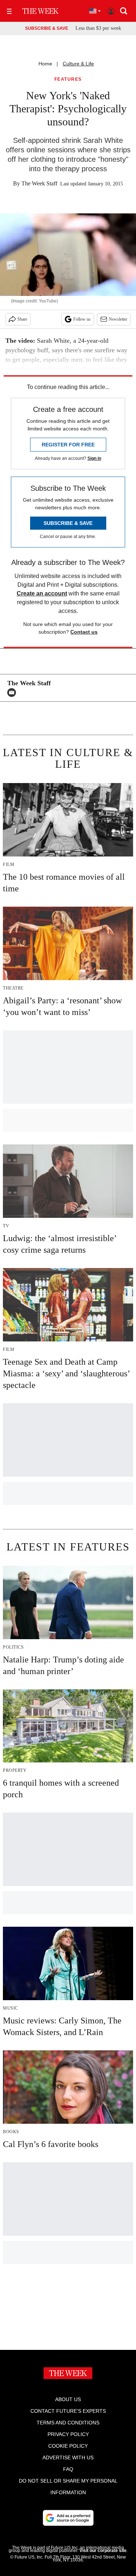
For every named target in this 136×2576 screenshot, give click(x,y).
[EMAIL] (13, 693)
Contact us (84, 632)
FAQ (68, 2469)
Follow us (82, 319)
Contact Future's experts (68, 2411)
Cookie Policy (68, 2446)
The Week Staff (39, 183)
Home (45, 64)
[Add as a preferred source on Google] (68, 2518)
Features (68, 79)
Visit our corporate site (103, 2551)
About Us (68, 2399)
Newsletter (118, 319)
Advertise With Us (68, 2457)
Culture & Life (78, 64)
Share (22, 319)
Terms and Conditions (68, 2423)
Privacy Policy (68, 2434)
